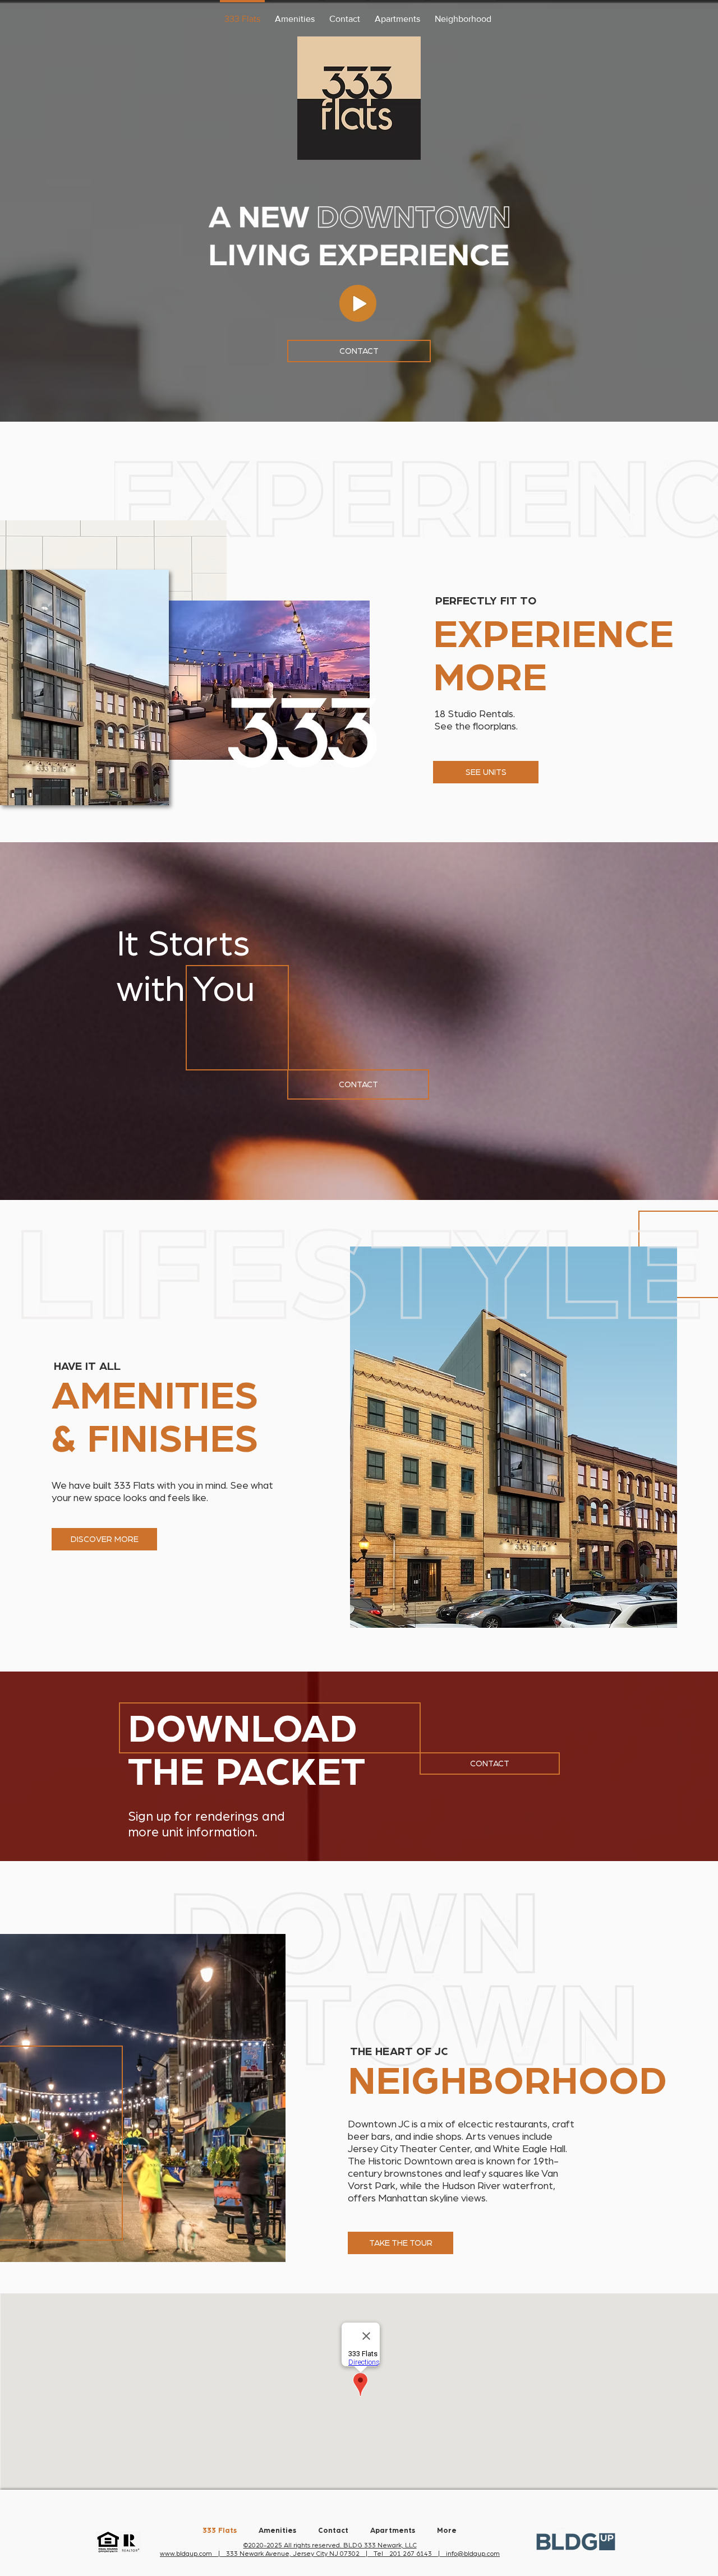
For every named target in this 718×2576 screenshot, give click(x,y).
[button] (358, 303)
